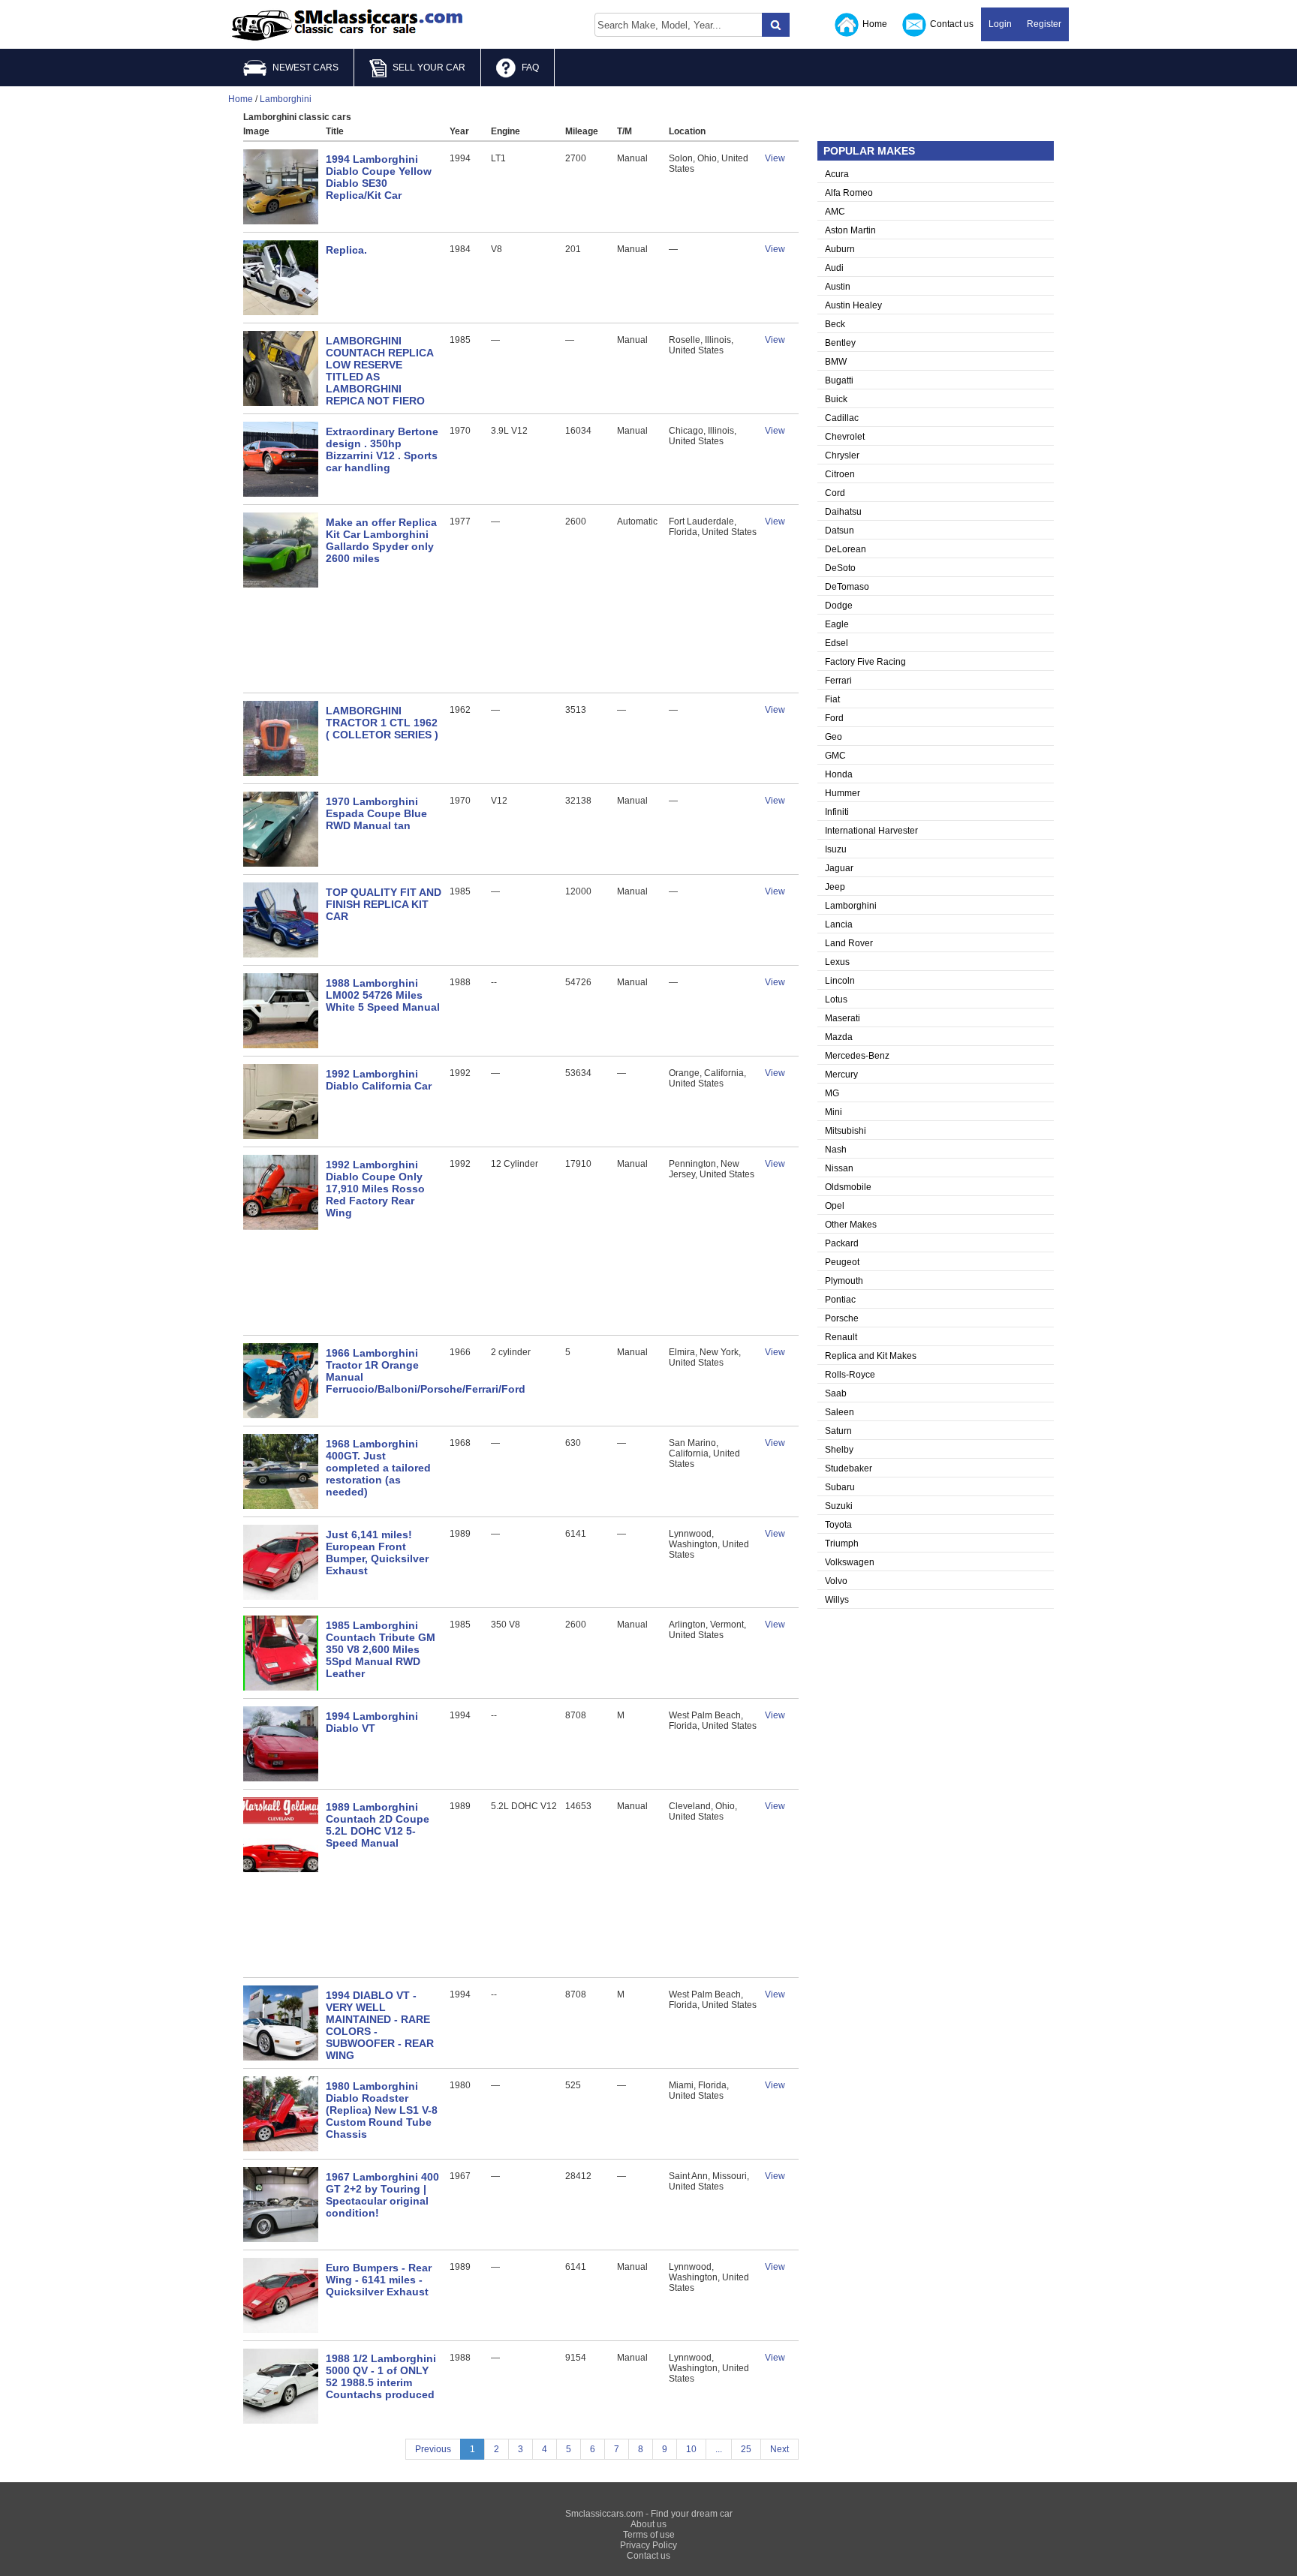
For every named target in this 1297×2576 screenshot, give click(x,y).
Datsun (840, 531)
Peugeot (842, 1262)
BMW (836, 362)
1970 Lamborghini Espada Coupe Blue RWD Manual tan (376, 813)
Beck (835, 324)
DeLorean (846, 549)
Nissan (839, 1168)
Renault (841, 1337)
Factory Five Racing (865, 662)
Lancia (839, 924)
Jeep (835, 887)
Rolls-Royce (850, 1375)
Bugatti (839, 380)
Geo (834, 737)
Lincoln (840, 981)
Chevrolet (845, 437)
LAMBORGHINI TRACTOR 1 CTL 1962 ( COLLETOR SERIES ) (382, 723)
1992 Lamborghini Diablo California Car (379, 1080)
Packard (842, 1243)
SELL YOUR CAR (429, 68)
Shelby (839, 1450)
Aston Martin (850, 230)
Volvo (836, 1581)
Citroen (840, 474)
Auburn (840, 249)
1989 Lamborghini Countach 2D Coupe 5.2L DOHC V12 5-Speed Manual (378, 1825)
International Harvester (871, 831)
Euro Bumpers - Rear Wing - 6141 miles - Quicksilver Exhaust (379, 2280)
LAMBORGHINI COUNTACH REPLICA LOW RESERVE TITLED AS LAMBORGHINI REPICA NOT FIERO (379, 371)
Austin (838, 287)
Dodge (839, 606)
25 (746, 2449)
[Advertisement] (521, 640)
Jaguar (839, 868)
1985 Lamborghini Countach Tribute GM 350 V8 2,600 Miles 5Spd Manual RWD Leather (381, 1649)
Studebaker (849, 1468)
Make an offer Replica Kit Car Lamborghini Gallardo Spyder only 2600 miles (381, 540)
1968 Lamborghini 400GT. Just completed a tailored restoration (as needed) (378, 1468)
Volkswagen (850, 1562)
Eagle (837, 624)
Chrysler (842, 455)
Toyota (838, 1525)
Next (779, 2449)
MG (832, 1093)
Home (875, 24)
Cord (835, 493)
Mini (834, 1112)
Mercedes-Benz (857, 1056)
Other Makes (851, 1225)
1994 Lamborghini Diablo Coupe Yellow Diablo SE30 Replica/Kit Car (379, 177)
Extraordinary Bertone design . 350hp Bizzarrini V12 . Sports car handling (382, 449)
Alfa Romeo (849, 193)
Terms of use (649, 2535)
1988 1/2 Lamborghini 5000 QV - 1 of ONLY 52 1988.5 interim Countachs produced (381, 2376)
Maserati (843, 1018)
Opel (835, 1206)
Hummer (843, 793)
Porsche (842, 1318)
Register (1044, 24)
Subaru (840, 1487)
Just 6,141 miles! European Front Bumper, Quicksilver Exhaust (377, 1553)
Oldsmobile (848, 1187)
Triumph (842, 1543)
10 (691, 2449)
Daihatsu (843, 512)
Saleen (840, 1412)
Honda (839, 774)
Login (1000, 24)
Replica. (346, 250)
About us (648, 2524)
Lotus (836, 999)
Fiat (832, 699)
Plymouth (844, 1281)
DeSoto (840, 568)
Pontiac (840, 1300)
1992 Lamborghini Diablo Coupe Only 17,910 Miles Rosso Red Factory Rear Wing (375, 1189)
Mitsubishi (846, 1131)
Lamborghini (851, 906)
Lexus (837, 962)
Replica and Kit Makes (871, 1356)
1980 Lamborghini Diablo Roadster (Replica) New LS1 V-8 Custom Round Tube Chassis (382, 2110)
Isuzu (836, 849)
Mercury (841, 1075)
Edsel (837, 643)
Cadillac (842, 418)
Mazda (839, 1037)
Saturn (838, 1431)
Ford (834, 718)
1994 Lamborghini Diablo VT (372, 1722)
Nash (836, 1150)
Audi (834, 268)
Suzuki (839, 1506)
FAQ (530, 68)
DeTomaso (847, 587)
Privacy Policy (648, 2545)
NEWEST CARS (305, 68)
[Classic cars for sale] (348, 26)
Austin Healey (853, 305)
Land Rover (849, 943)
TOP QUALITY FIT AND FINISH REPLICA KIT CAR (384, 904)
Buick (836, 399)
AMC (835, 212)
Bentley (840, 343)
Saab (836, 1393)
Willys (837, 1600)
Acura (837, 174)
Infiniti (837, 812)
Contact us (952, 24)
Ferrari (838, 681)
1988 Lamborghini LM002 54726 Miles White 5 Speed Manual (383, 995)
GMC (835, 756)
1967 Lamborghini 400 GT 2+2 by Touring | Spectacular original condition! (382, 2195)
